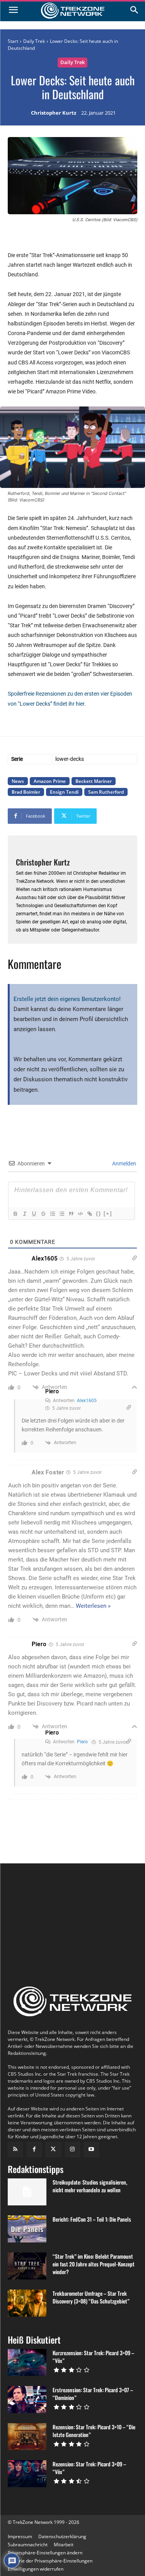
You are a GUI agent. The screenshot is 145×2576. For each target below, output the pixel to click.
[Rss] (15, 2150)
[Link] (89, 1214)
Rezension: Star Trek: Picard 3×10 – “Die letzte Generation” (94, 2431)
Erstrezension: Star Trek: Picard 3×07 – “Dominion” (93, 2394)
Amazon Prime (50, 781)
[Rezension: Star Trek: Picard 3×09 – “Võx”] (27, 2474)
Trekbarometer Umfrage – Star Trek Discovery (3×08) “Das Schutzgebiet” (91, 2297)
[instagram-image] (29, 1900)
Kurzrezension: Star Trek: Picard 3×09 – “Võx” (93, 2357)
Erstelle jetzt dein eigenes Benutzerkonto (66, 999)
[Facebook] (34, 2150)
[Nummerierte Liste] (52, 1214)
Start (13, 41)
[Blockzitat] (71, 1214)
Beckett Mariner (94, 781)
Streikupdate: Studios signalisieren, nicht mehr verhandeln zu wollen (90, 2186)
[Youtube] (91, 2150)
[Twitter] (53, 2150)
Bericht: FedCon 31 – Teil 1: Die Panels (92, 2219)
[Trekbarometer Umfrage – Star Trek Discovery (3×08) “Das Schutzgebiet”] (27, 2303)
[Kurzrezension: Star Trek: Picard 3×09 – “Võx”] (27, 2363)
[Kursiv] (24, 1214)
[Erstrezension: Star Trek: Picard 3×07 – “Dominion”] (27, 2400)
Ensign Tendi (64, 792)
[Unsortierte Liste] (61, 1214)
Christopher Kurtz (54, 113)
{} (99, 1213)
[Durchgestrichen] (43, 1214)
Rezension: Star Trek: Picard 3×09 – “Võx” (89, 2468)
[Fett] (15, 1214)
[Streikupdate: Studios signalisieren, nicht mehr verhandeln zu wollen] (27, 2192)
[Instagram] (72, 2150)
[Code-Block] (80, 1214)
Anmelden (124, 1164)
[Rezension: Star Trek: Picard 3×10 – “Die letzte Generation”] (27, 2437)
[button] (45, 2553)
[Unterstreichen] (34, 1214)
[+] (108, 1213)
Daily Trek (34, 41)
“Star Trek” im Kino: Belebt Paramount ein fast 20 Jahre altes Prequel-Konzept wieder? (94, 2264)
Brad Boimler (26, 792)
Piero (52, 1391)
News (18, 781)
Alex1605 (87, 1401)
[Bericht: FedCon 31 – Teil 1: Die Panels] (27, 2229)
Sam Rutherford (106, 792)
